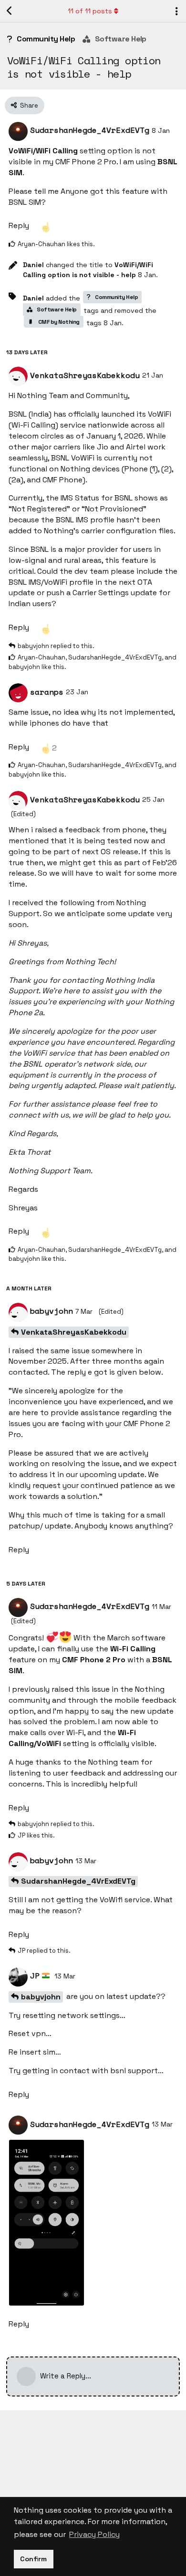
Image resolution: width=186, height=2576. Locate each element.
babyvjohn (41, 1997)
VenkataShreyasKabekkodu (74, 1332)
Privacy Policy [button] (94, 2534)
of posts (90, 11)
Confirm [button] (33, 2559)
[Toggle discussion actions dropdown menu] (176, 11)
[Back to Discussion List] (10, 11)
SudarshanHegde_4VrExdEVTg (78, 1881)
